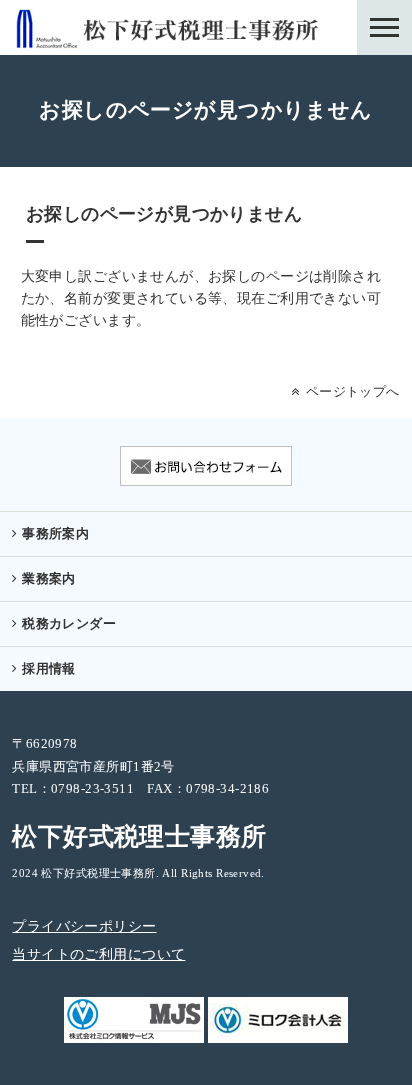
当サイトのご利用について (98, 955)
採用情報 (49, 669)
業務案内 (49, 579)
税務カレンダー (69, 624)
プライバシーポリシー (84, 927)
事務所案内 (55, 534)
